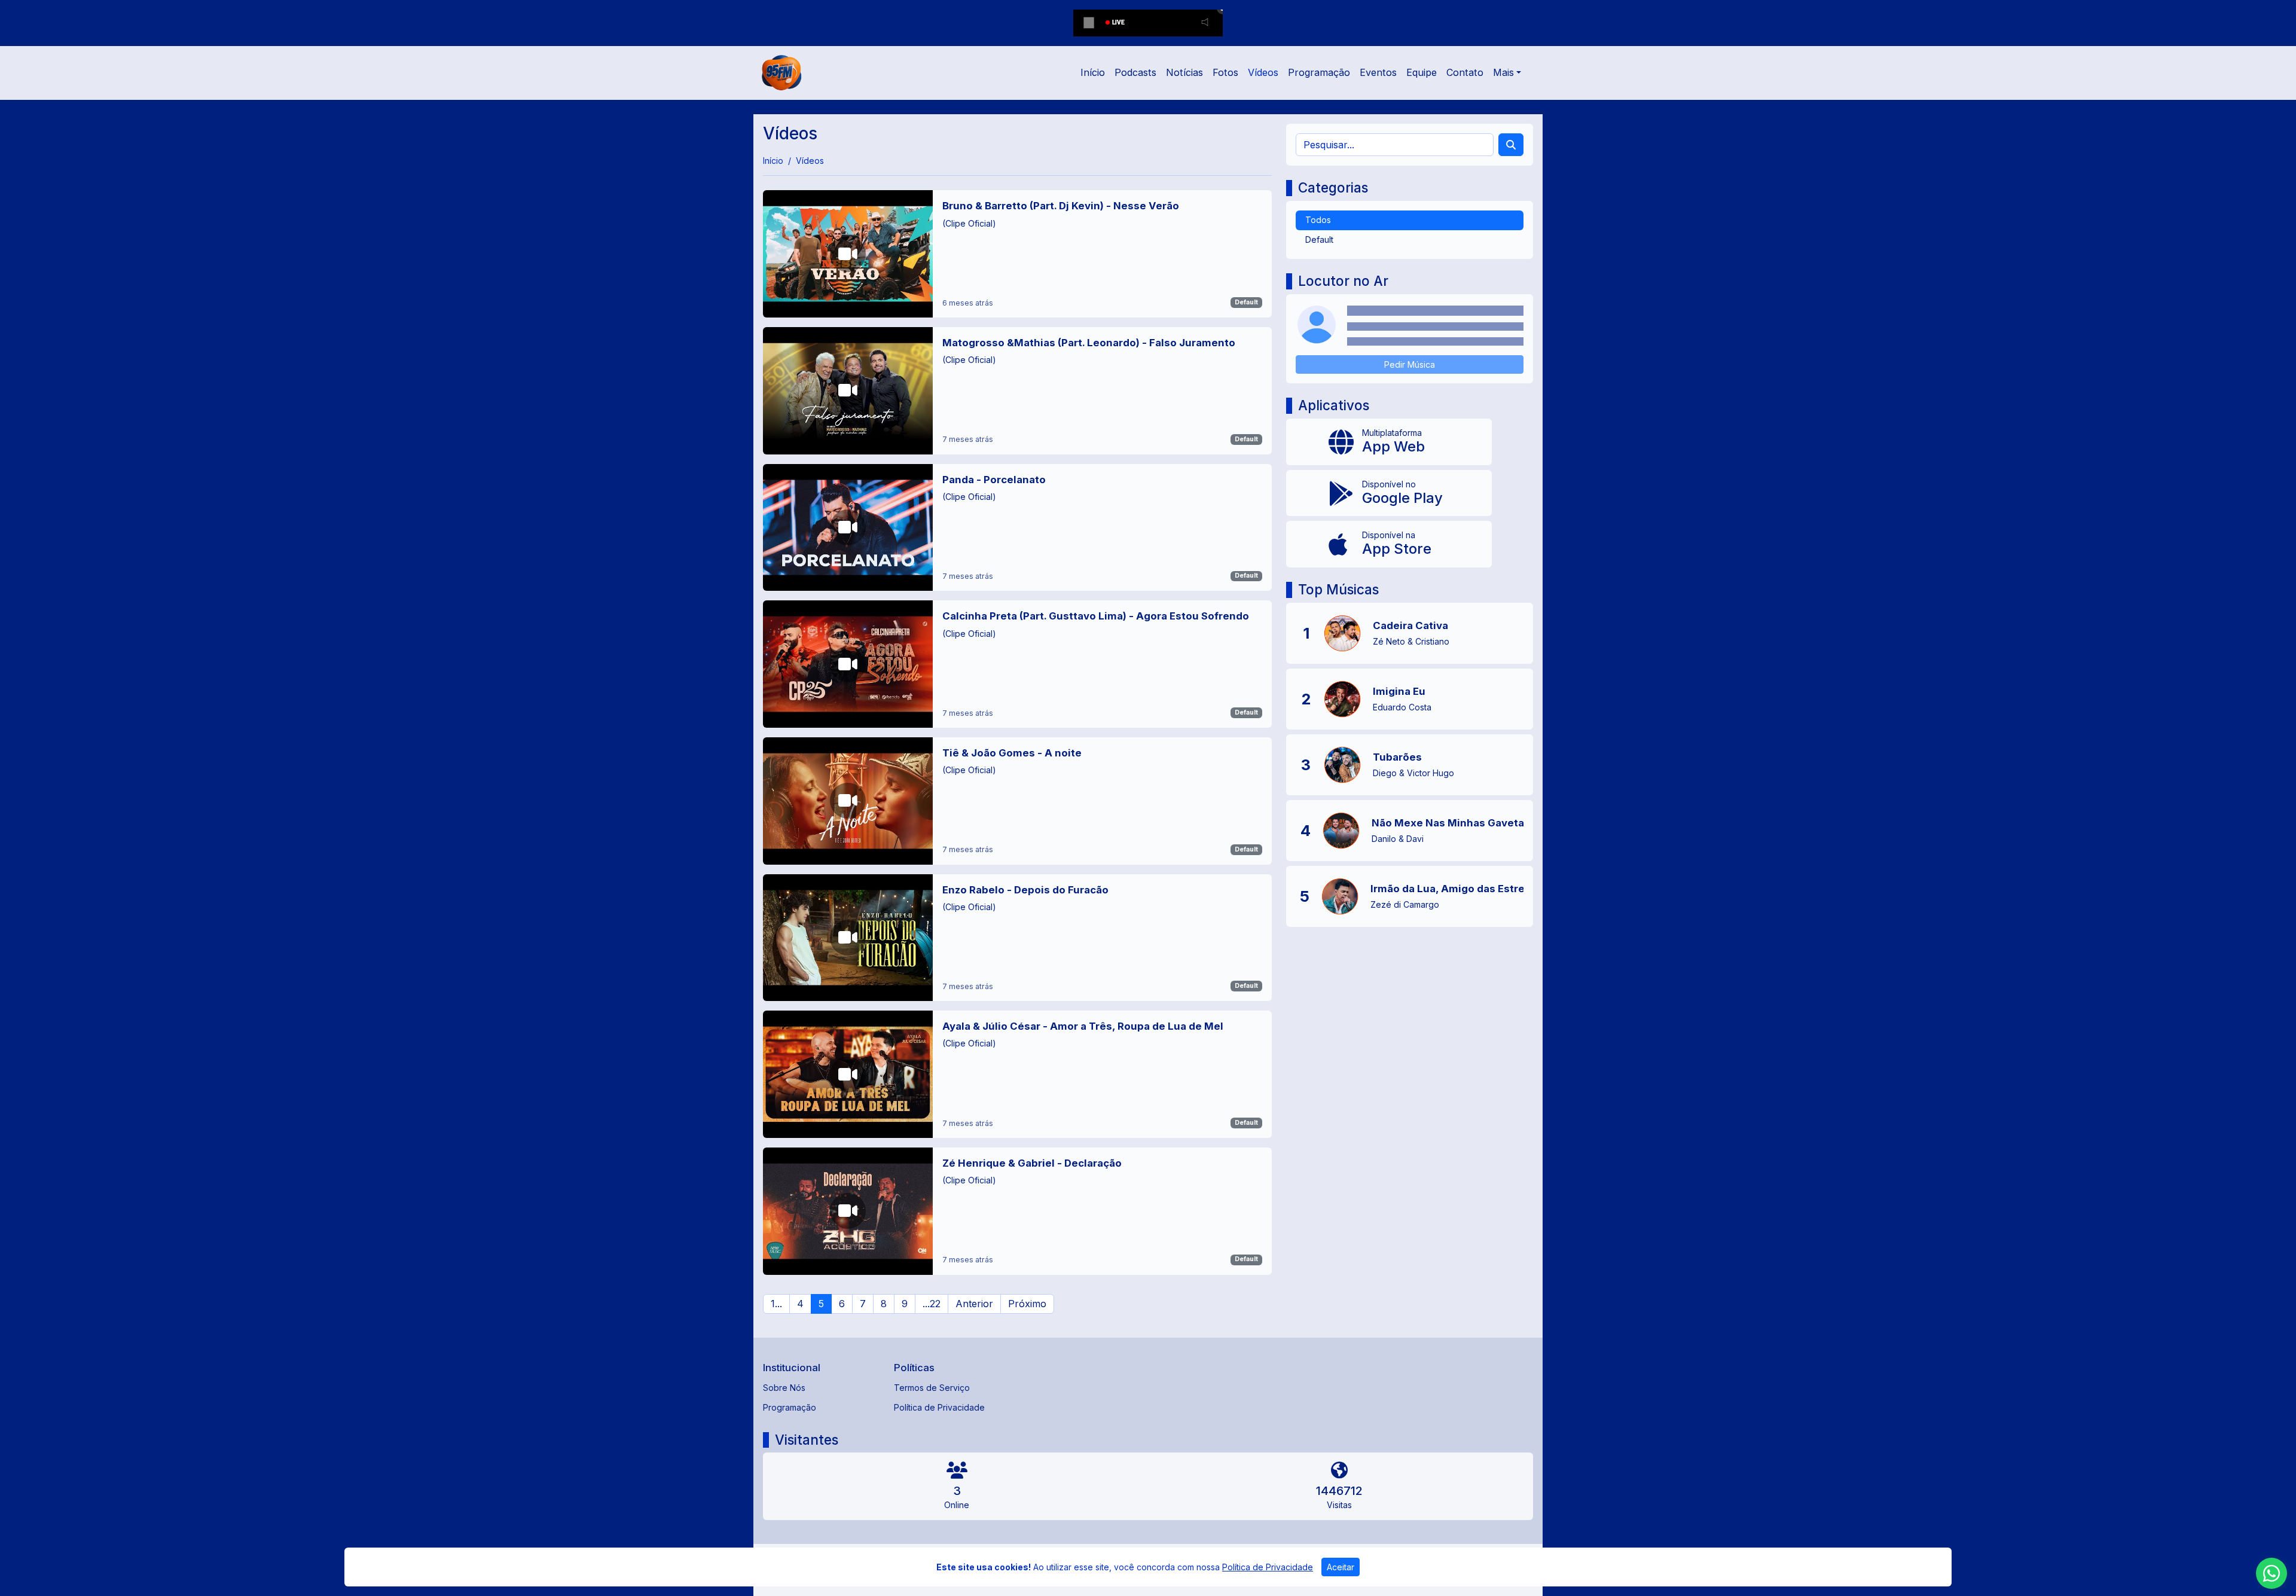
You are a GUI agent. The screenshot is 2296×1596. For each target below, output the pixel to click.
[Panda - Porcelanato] (1017, 528)
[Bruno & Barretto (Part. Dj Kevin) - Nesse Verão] (1017, 254)
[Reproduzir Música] (1342, 633)
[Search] (1511, 145)
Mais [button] (1503, 72)
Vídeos (1263, 72)
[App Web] (1389, 442)
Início (1093, 72)
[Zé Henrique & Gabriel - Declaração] (1017, 1211)
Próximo (1027, 1304)
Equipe (1422, 72)
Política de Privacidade (939, 1407)
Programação (1319, 72)
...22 (932, 1304)
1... (776, 1304)
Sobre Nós (784, 1388)
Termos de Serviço (932, 1388)
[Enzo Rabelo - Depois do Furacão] (1017, 938)
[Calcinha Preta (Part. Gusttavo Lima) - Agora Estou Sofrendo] (1017, 664)
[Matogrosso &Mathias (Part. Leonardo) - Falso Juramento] (1017, 391)
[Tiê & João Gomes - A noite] (1017, 801)
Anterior (974, 1304)
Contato (1465, 72)
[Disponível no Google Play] (1389, 493)
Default (1246, 302)
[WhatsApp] (2271, 1573)
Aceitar (1341, 1567)
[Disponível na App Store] (1389, 544)
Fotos (1225, 72)
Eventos (1378, 72)
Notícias (1184, 72)
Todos (1318, 220)
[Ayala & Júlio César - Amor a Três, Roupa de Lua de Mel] (1017, 1074)
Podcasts (1135, 72)
